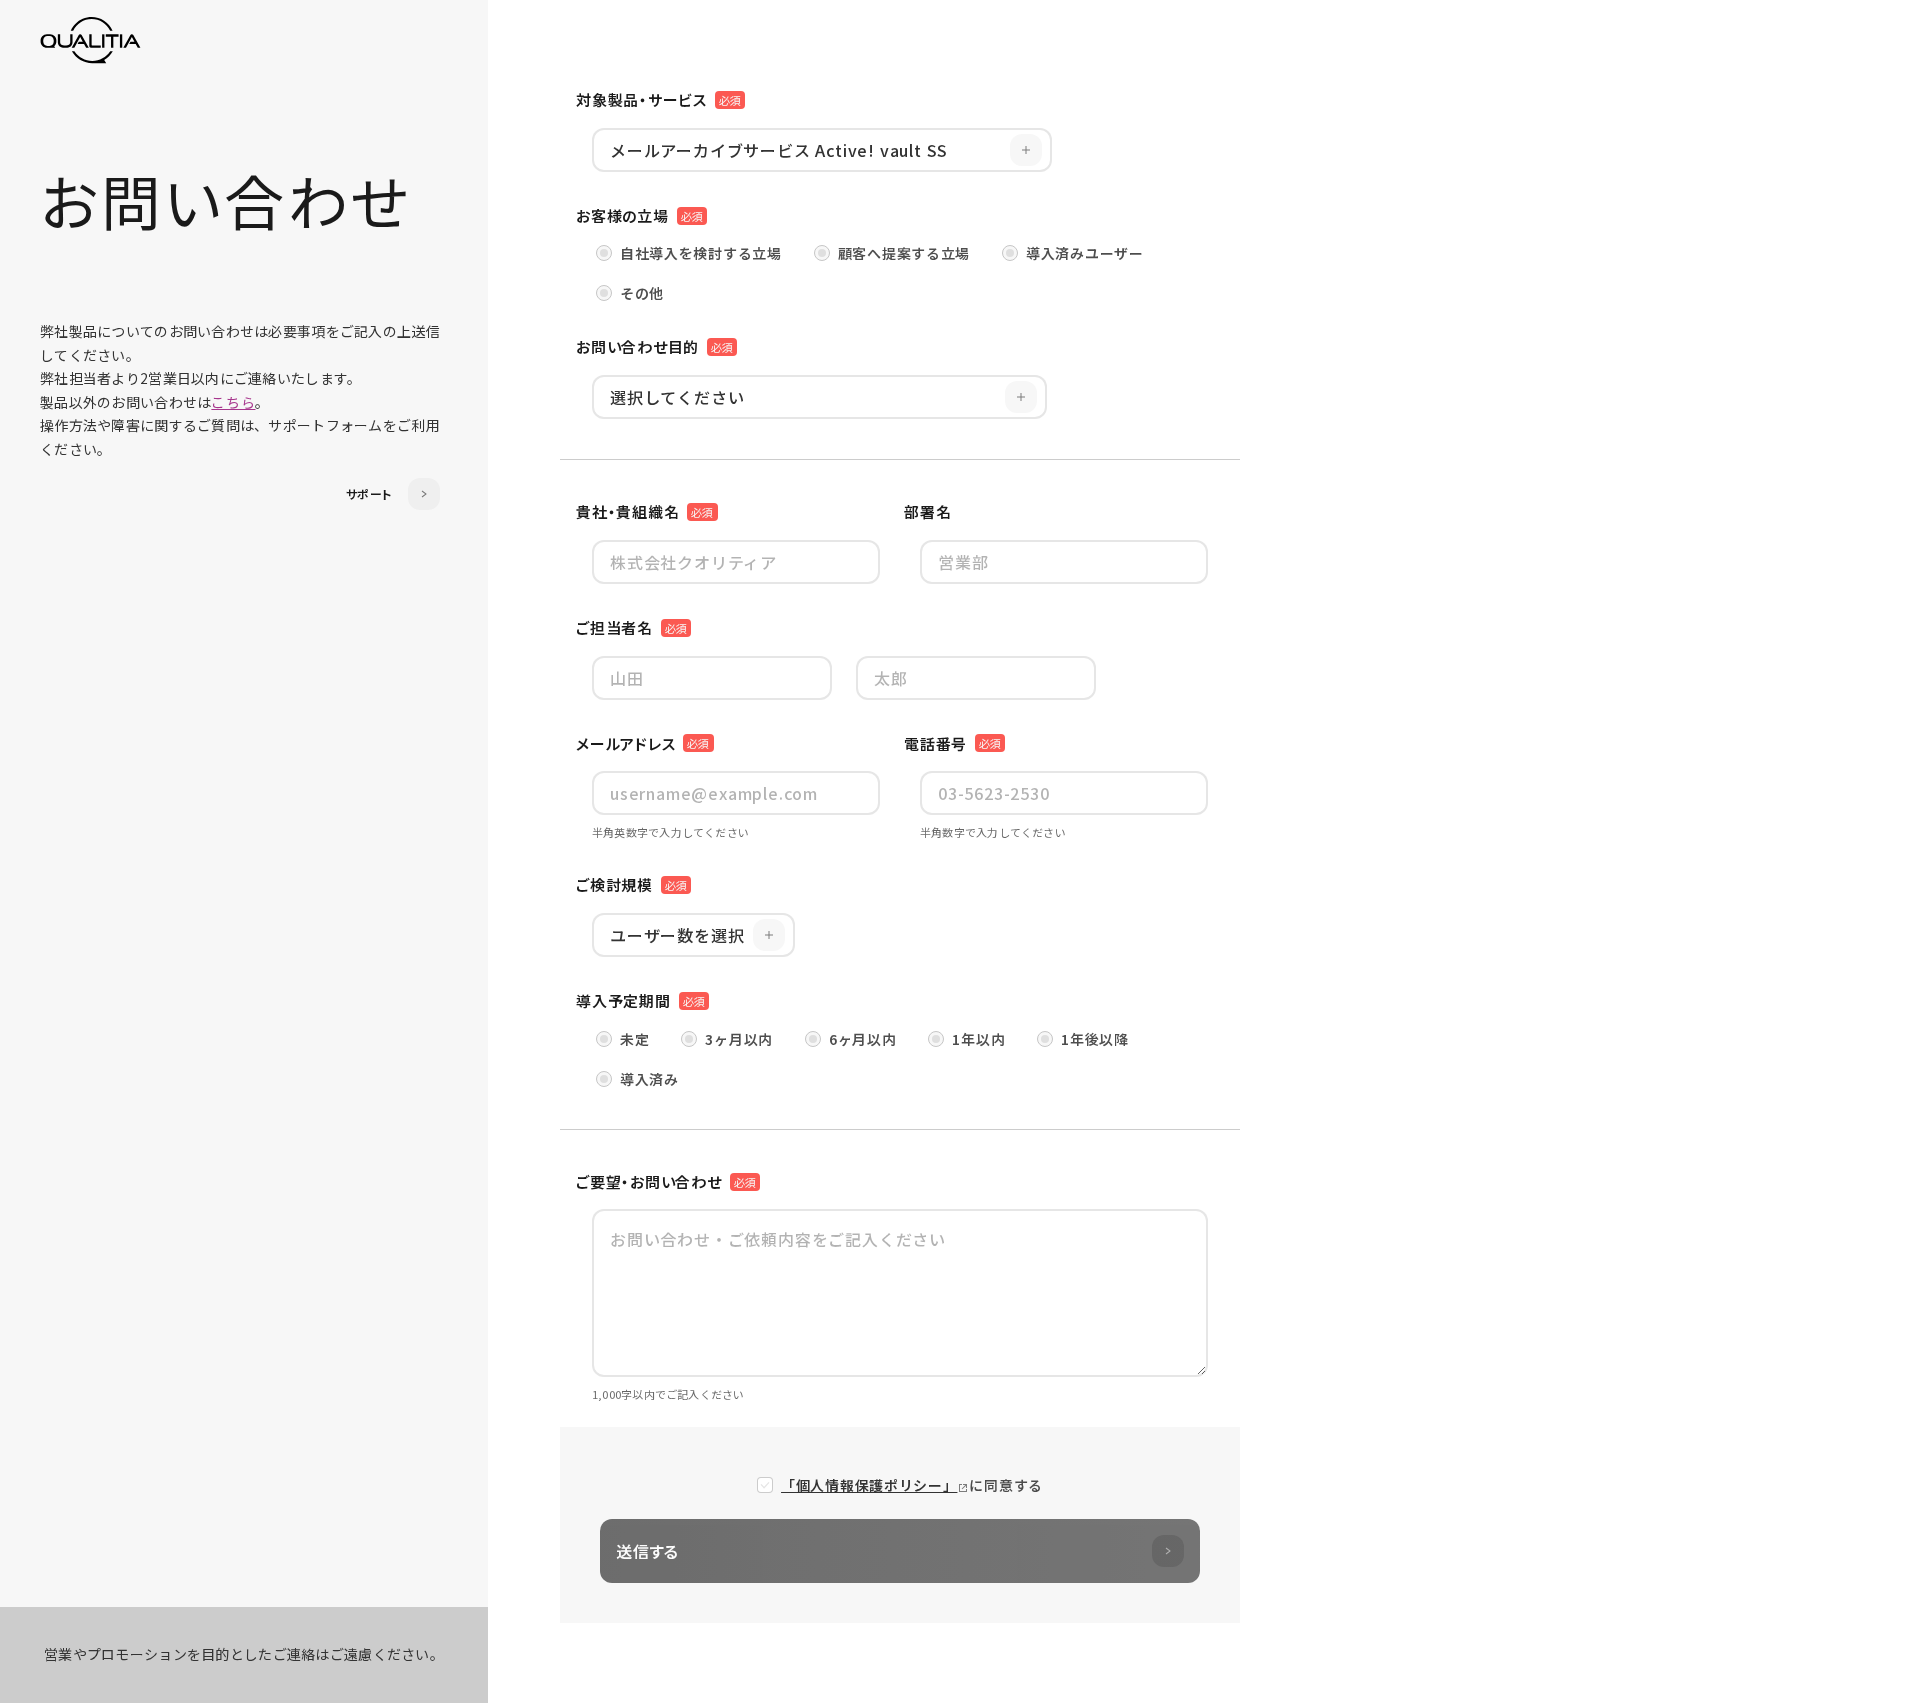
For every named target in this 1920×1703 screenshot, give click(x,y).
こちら (233, 402)
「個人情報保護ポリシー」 (869, 1485)
